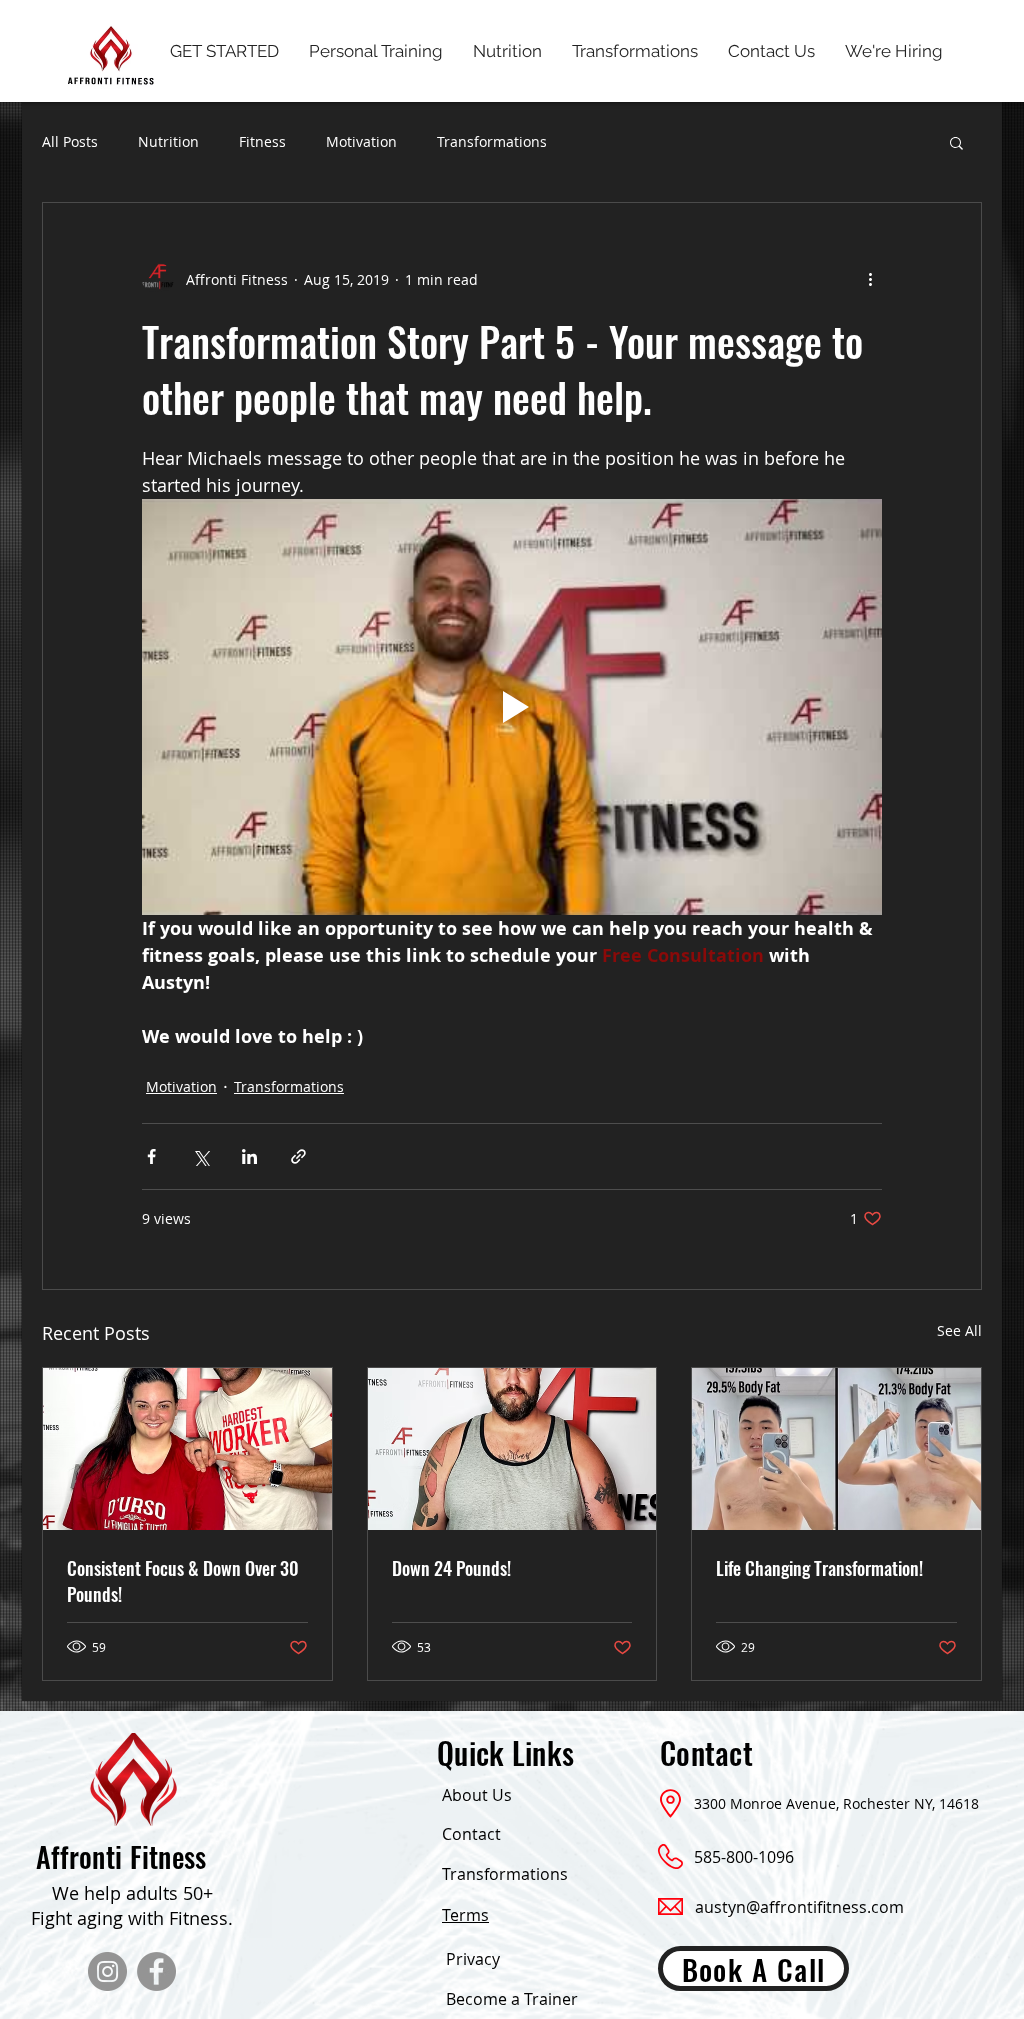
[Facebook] (156, 1971)
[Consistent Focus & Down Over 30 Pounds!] (187, 1449)
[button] (956, 142)
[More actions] (870, 279)
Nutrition (168, 141)
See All (959, 1330)
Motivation (361, 141)
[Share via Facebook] (151, 1156)
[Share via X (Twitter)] (200, 1156)
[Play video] (512, 707)
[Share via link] (298, 1156)
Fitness (262, 141)
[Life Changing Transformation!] (836, 1449)
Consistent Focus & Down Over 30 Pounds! (183, 1581)
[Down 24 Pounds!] (512, 1449)
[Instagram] (107, 1971)
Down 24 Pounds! (451, 1568)
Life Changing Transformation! (819, 1568)
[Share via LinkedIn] (249, 1156)
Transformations (492, 141)
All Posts (70, 141)
